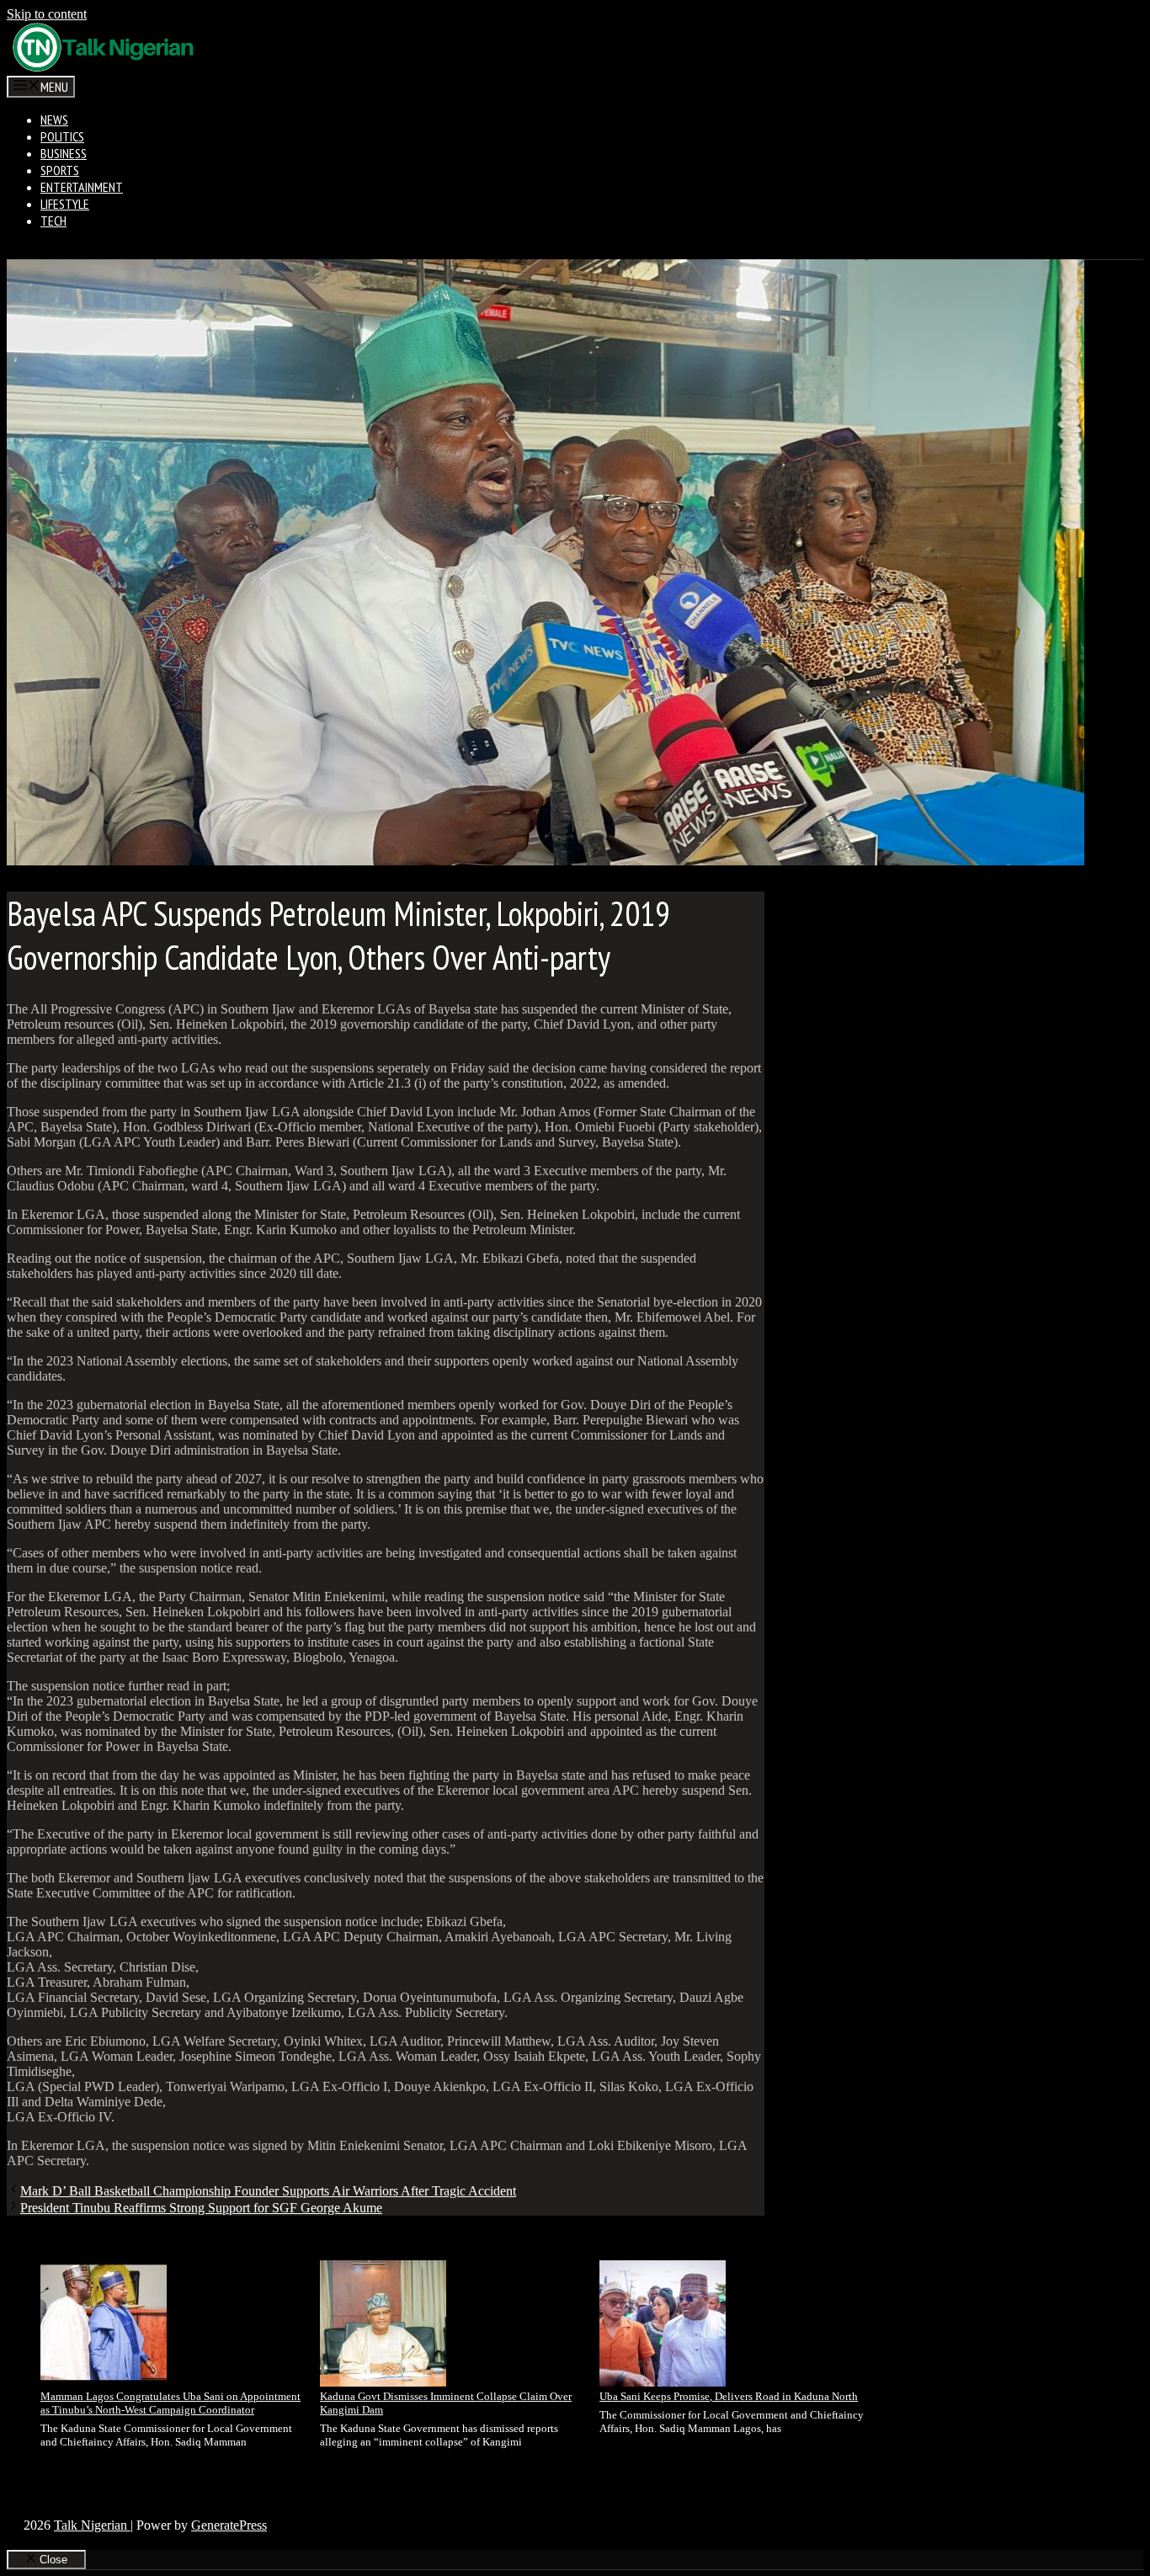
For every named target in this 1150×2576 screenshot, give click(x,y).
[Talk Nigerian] (103, 67)
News (54, 120)
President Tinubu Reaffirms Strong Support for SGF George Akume (201, 2208)
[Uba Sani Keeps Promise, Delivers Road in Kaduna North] (663, 2325)
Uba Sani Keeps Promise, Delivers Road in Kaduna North (729, 2396)
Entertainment (82, 187)
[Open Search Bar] (20, 251)
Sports (60, 170)
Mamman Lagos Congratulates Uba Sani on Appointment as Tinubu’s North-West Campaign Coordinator (170, 2403)
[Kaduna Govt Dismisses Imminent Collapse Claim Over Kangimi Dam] (383, 2325)
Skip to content (47, 14)
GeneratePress (229, 2525)
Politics (62, 136)
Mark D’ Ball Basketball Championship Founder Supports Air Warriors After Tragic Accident (268, 2191)
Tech (53, 221)
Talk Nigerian (92, 2525)
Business (64, 153)
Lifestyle (65, 204)
